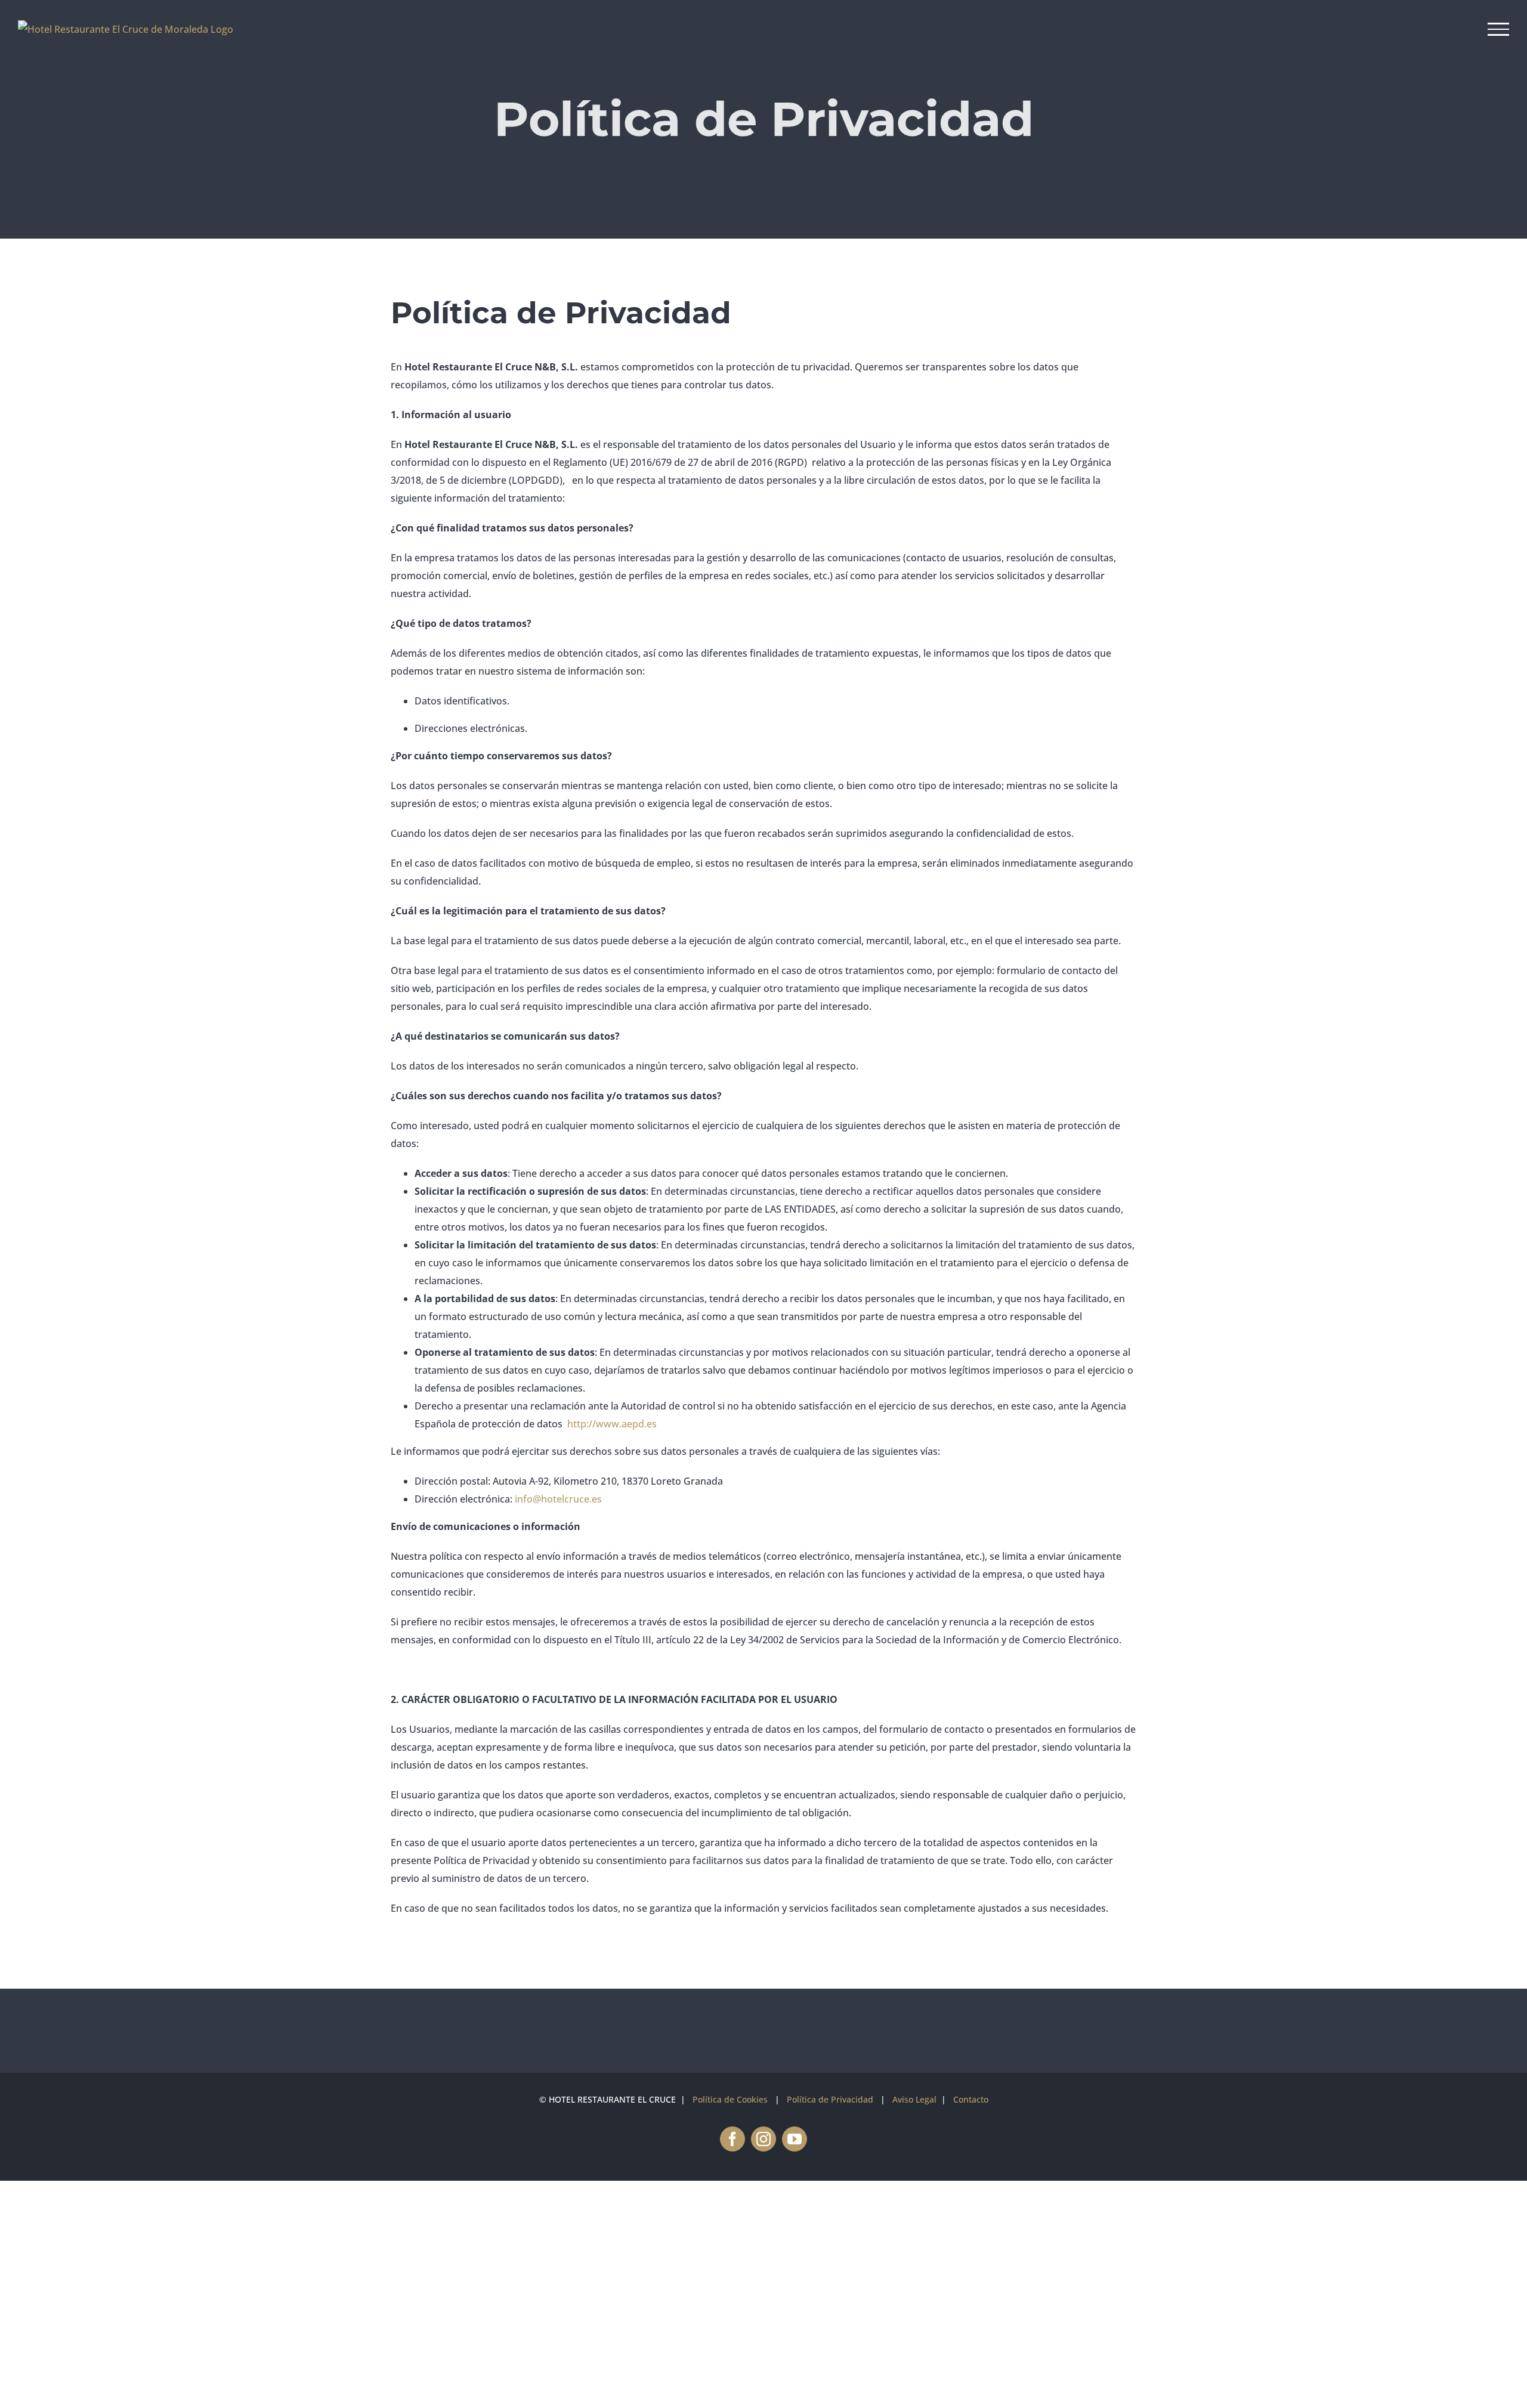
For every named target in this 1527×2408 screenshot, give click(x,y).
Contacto (971, 2099)
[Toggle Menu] (1499, 29)
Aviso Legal (914, 2099)
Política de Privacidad (830, 2099)
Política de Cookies (730, 2099)
